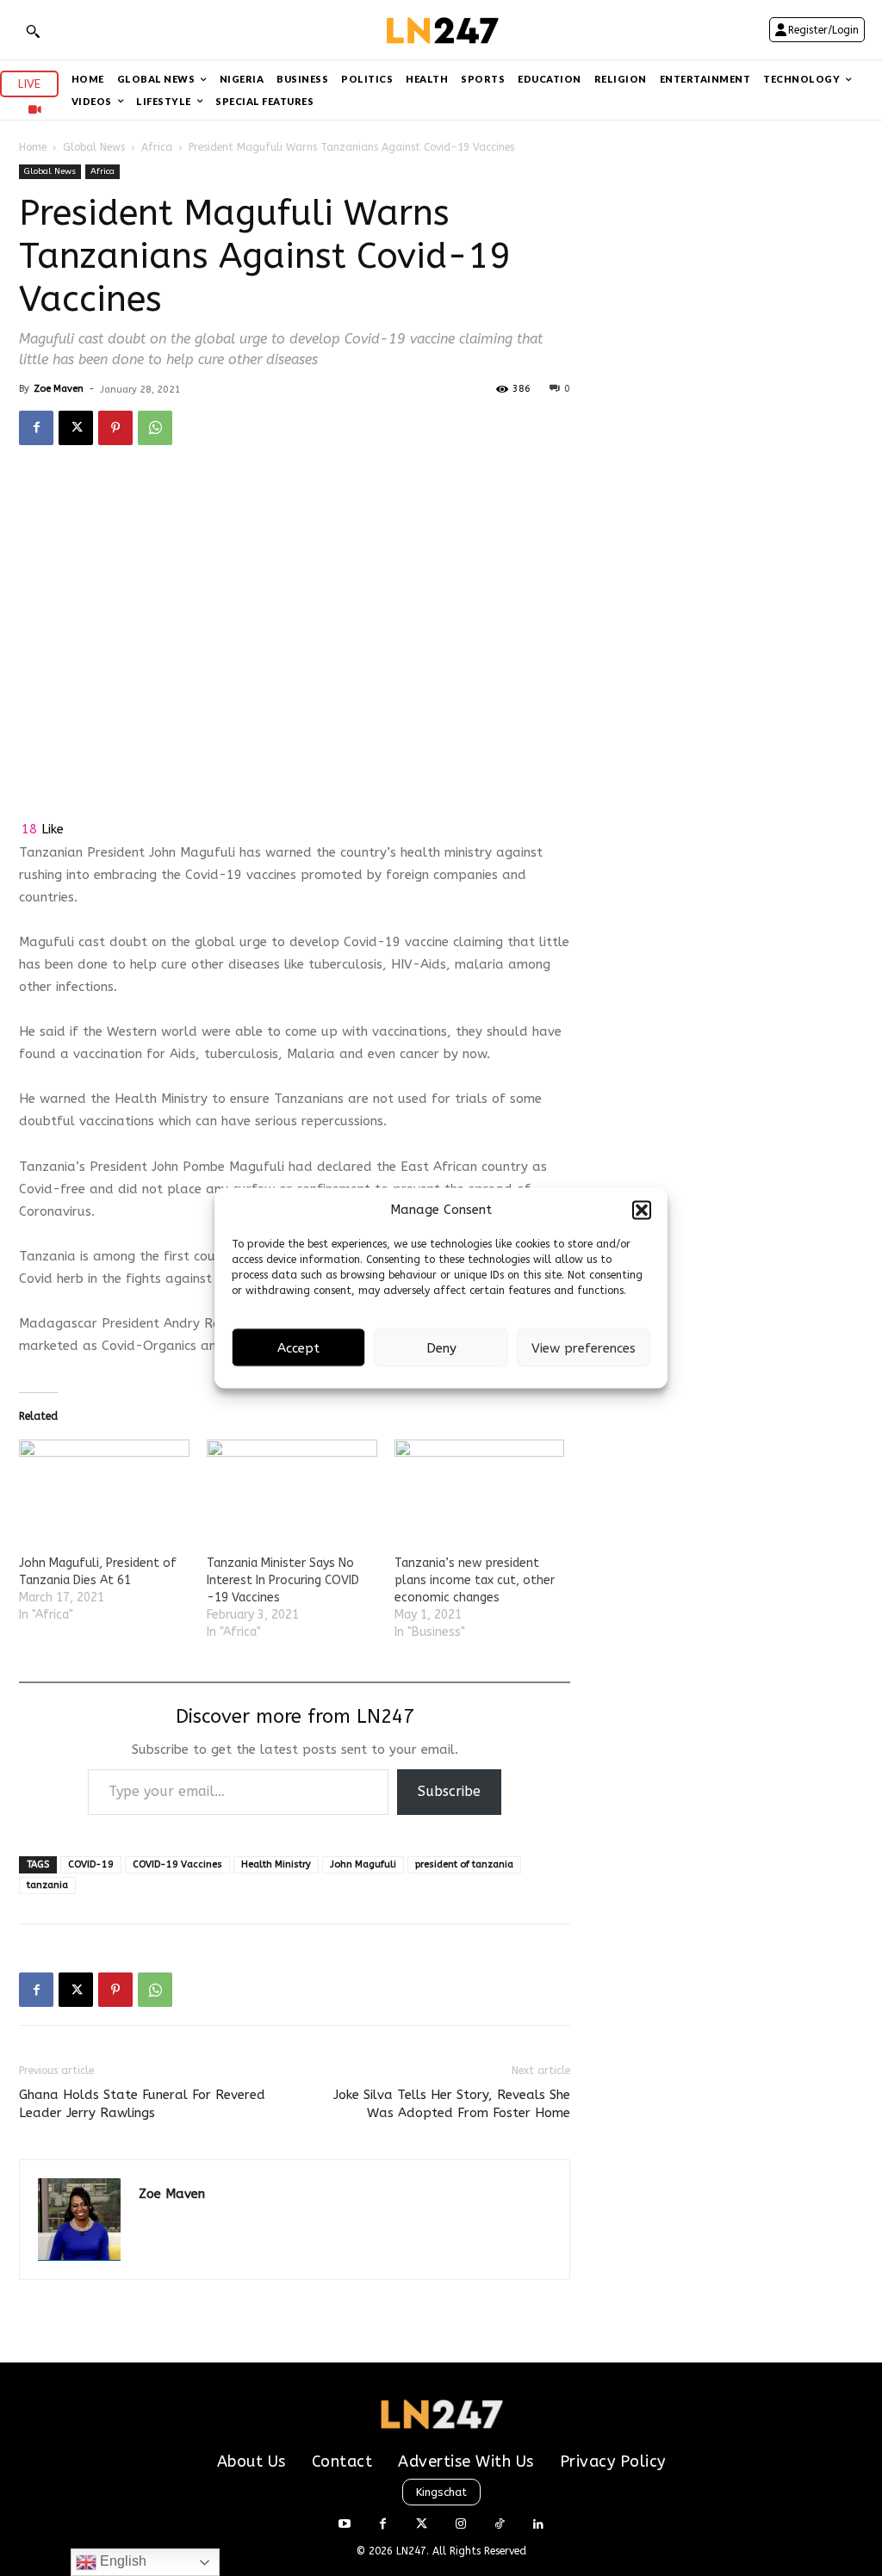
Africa (157, 147)
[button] (642, 1210)
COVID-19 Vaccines (177, 1864)
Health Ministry (276, 1864)
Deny (441, 1347)
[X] (76, 428)
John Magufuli (363, 1864)
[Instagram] (460, 2525)
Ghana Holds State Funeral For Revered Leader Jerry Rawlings (142, 2104)
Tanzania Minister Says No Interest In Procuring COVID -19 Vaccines (283, 1580)
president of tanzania (464, 1864)
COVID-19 (91, 1864)
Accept (298, 1347)
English (121, 2561)
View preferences (584, 1347)
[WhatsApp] (155, 428)
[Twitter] (422, 2525)
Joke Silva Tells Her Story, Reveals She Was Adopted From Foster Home (452, 2104)
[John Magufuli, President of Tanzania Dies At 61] (104, 1488)
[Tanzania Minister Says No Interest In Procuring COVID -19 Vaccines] (292, 1488)
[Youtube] (344, 2525)
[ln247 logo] (441, 30)
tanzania (47, 1885)
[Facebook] (36, 428)
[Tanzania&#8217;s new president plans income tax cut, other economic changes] (480, 1488)
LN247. (414, 2551)
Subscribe (449, 1791)
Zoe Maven (59, 389)
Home (33, 147)
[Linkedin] (538, 2525)
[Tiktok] (499, 2525)
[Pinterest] (115, 428)
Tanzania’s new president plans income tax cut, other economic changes (475, 1580)
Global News (94, 147)
